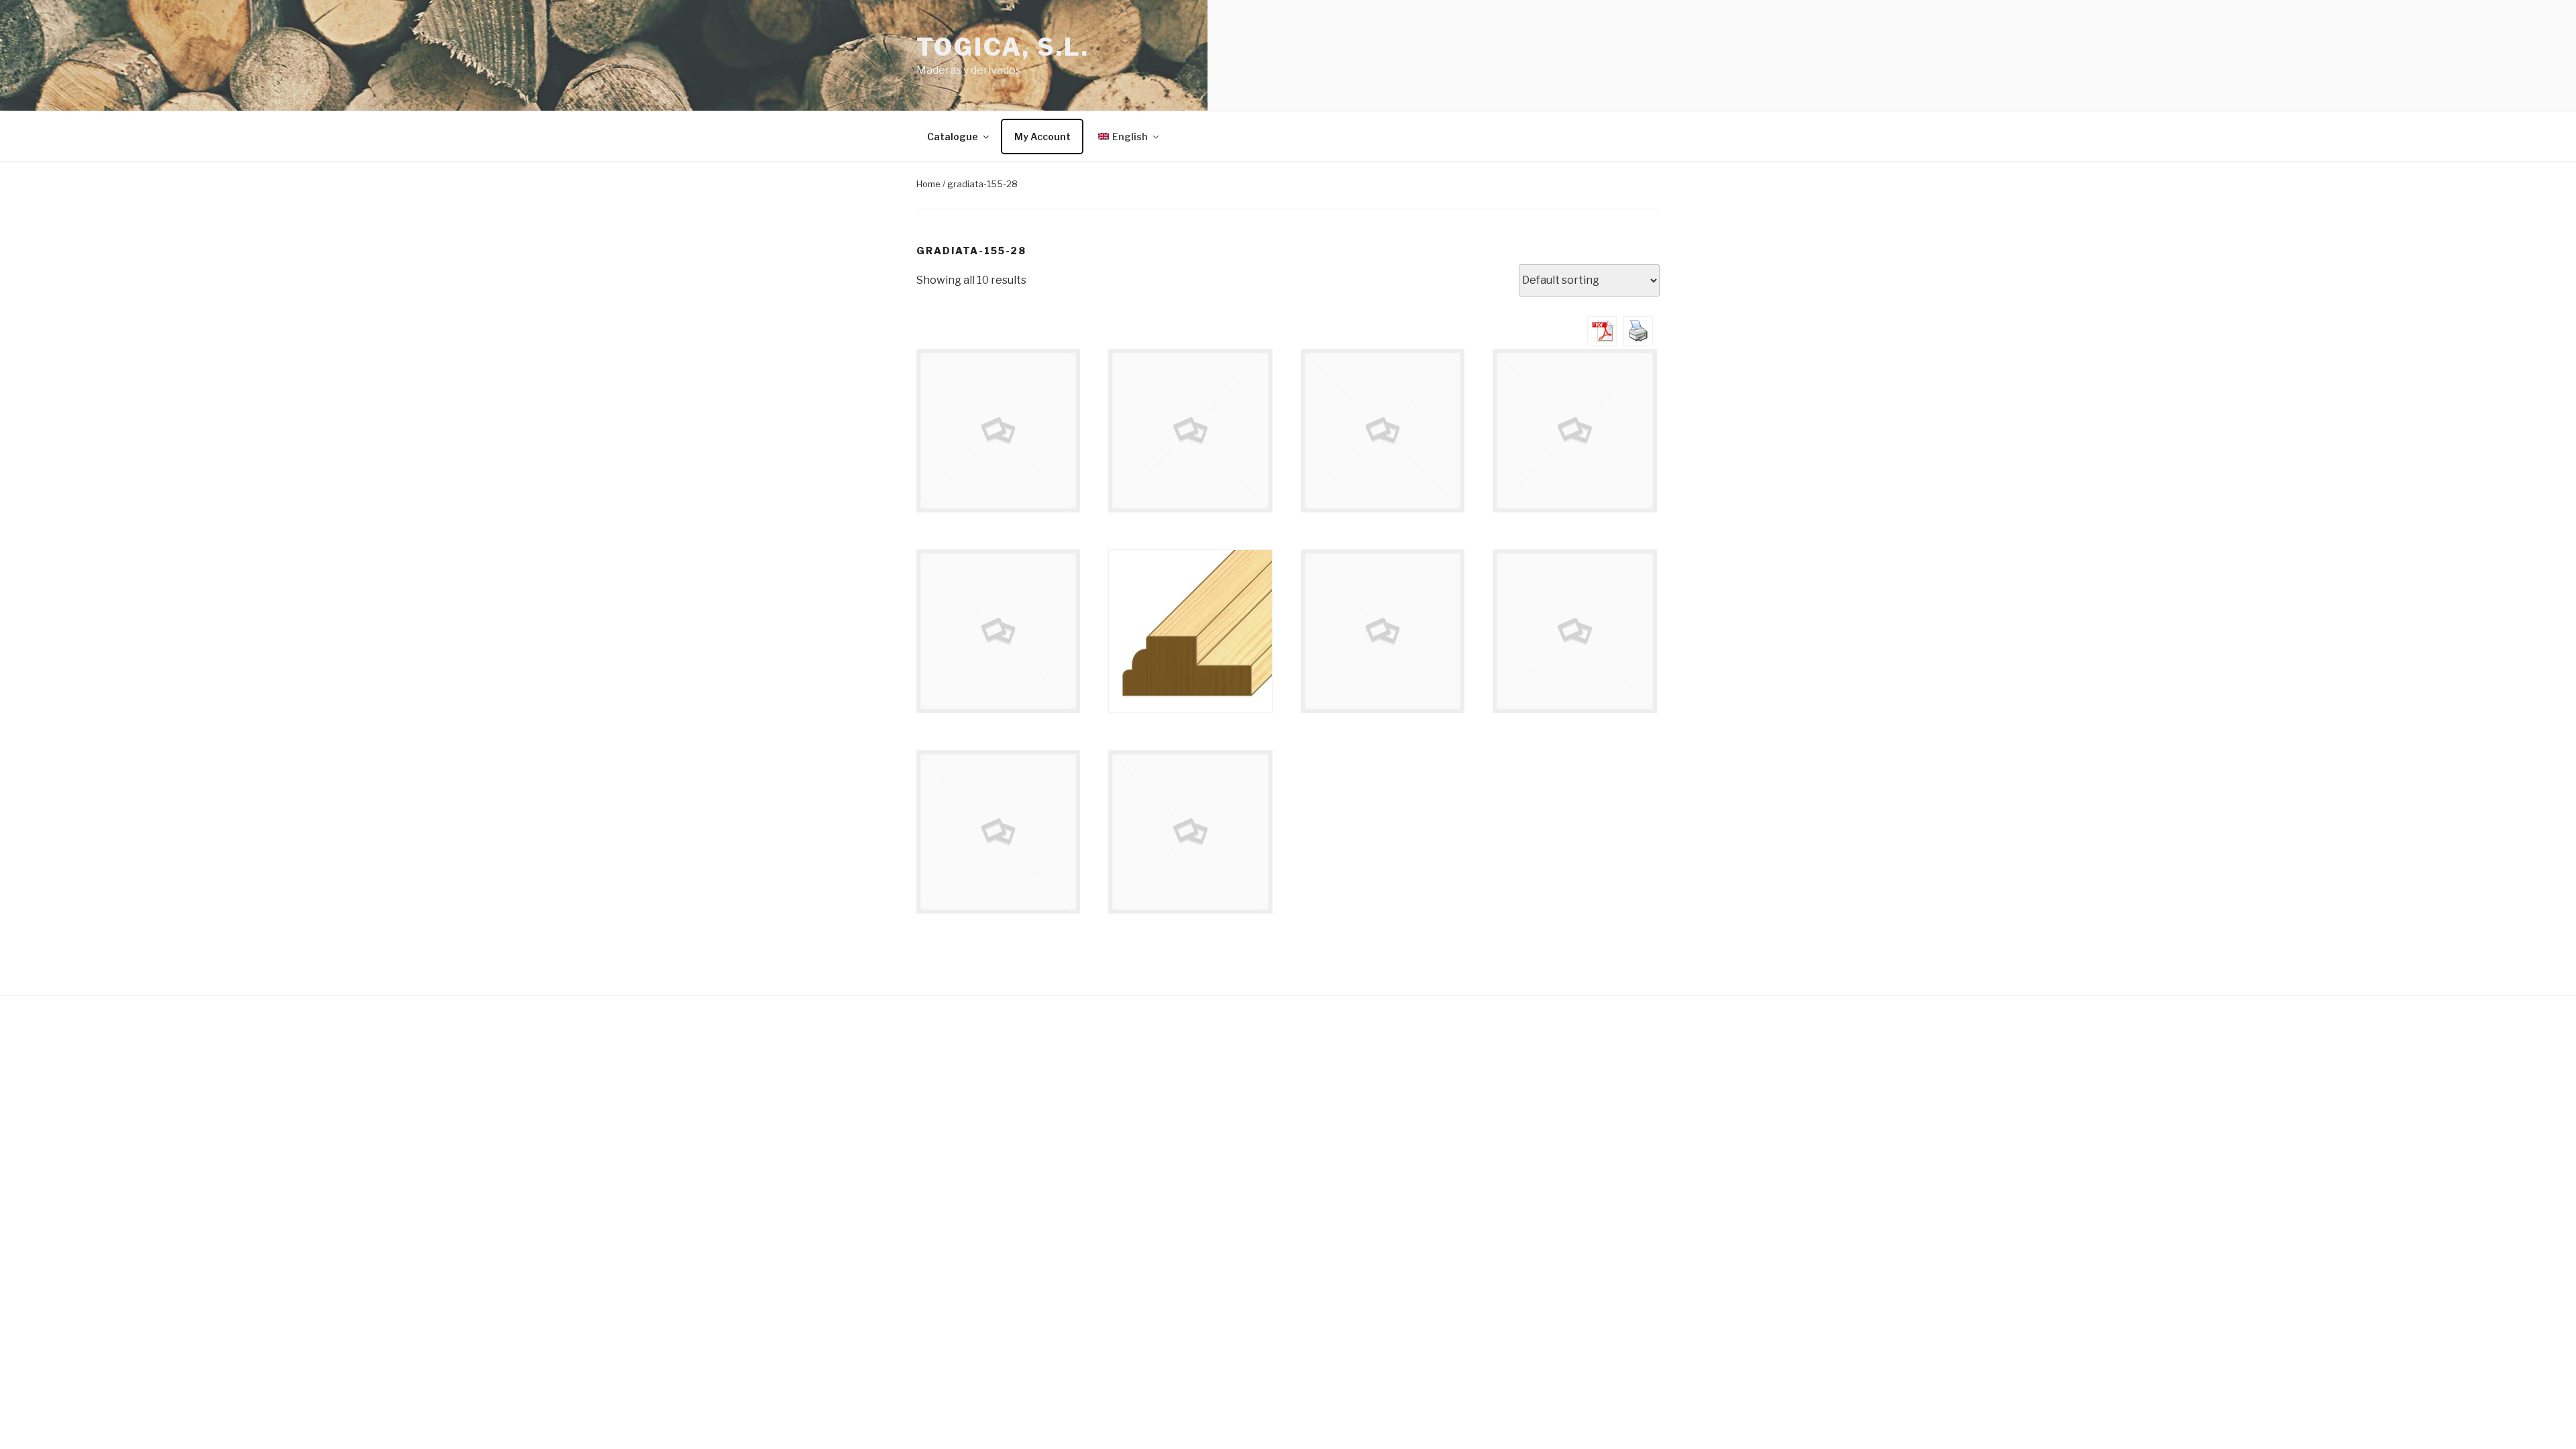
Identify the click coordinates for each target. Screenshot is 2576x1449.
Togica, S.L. (1003, 47)
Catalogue (953, 137)
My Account (1042, 137)
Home (928, 184)
